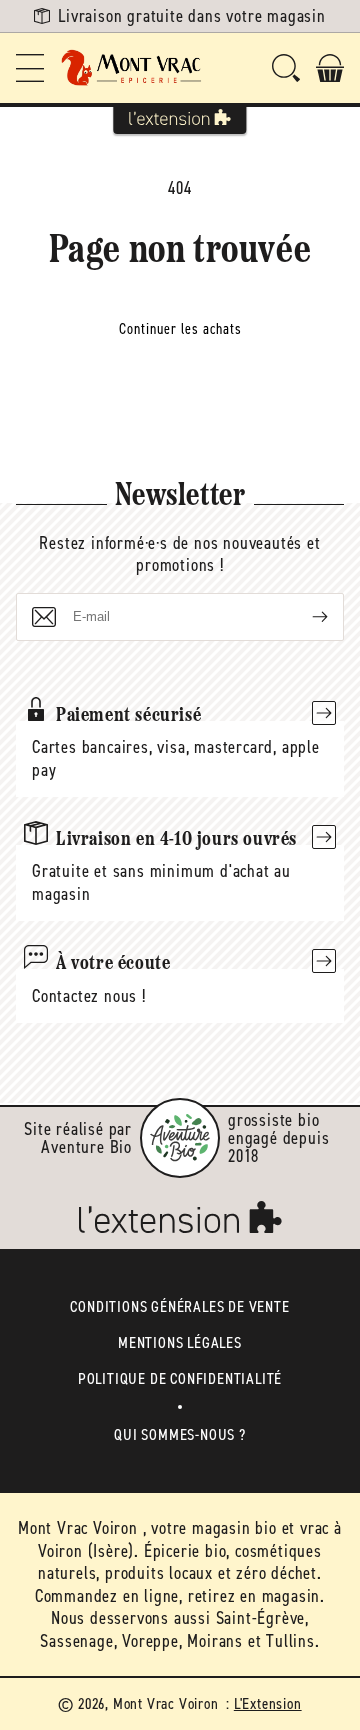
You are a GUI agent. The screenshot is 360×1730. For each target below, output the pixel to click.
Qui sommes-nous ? (180, 1434)
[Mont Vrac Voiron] (132, 68)
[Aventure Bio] (180, 1138)
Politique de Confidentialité (180, 1378)
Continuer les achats (180, 329)
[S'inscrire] (304, 617)
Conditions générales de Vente (179, 1306)
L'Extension (268, 1703)
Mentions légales (180, 1342)
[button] (30, 68)
